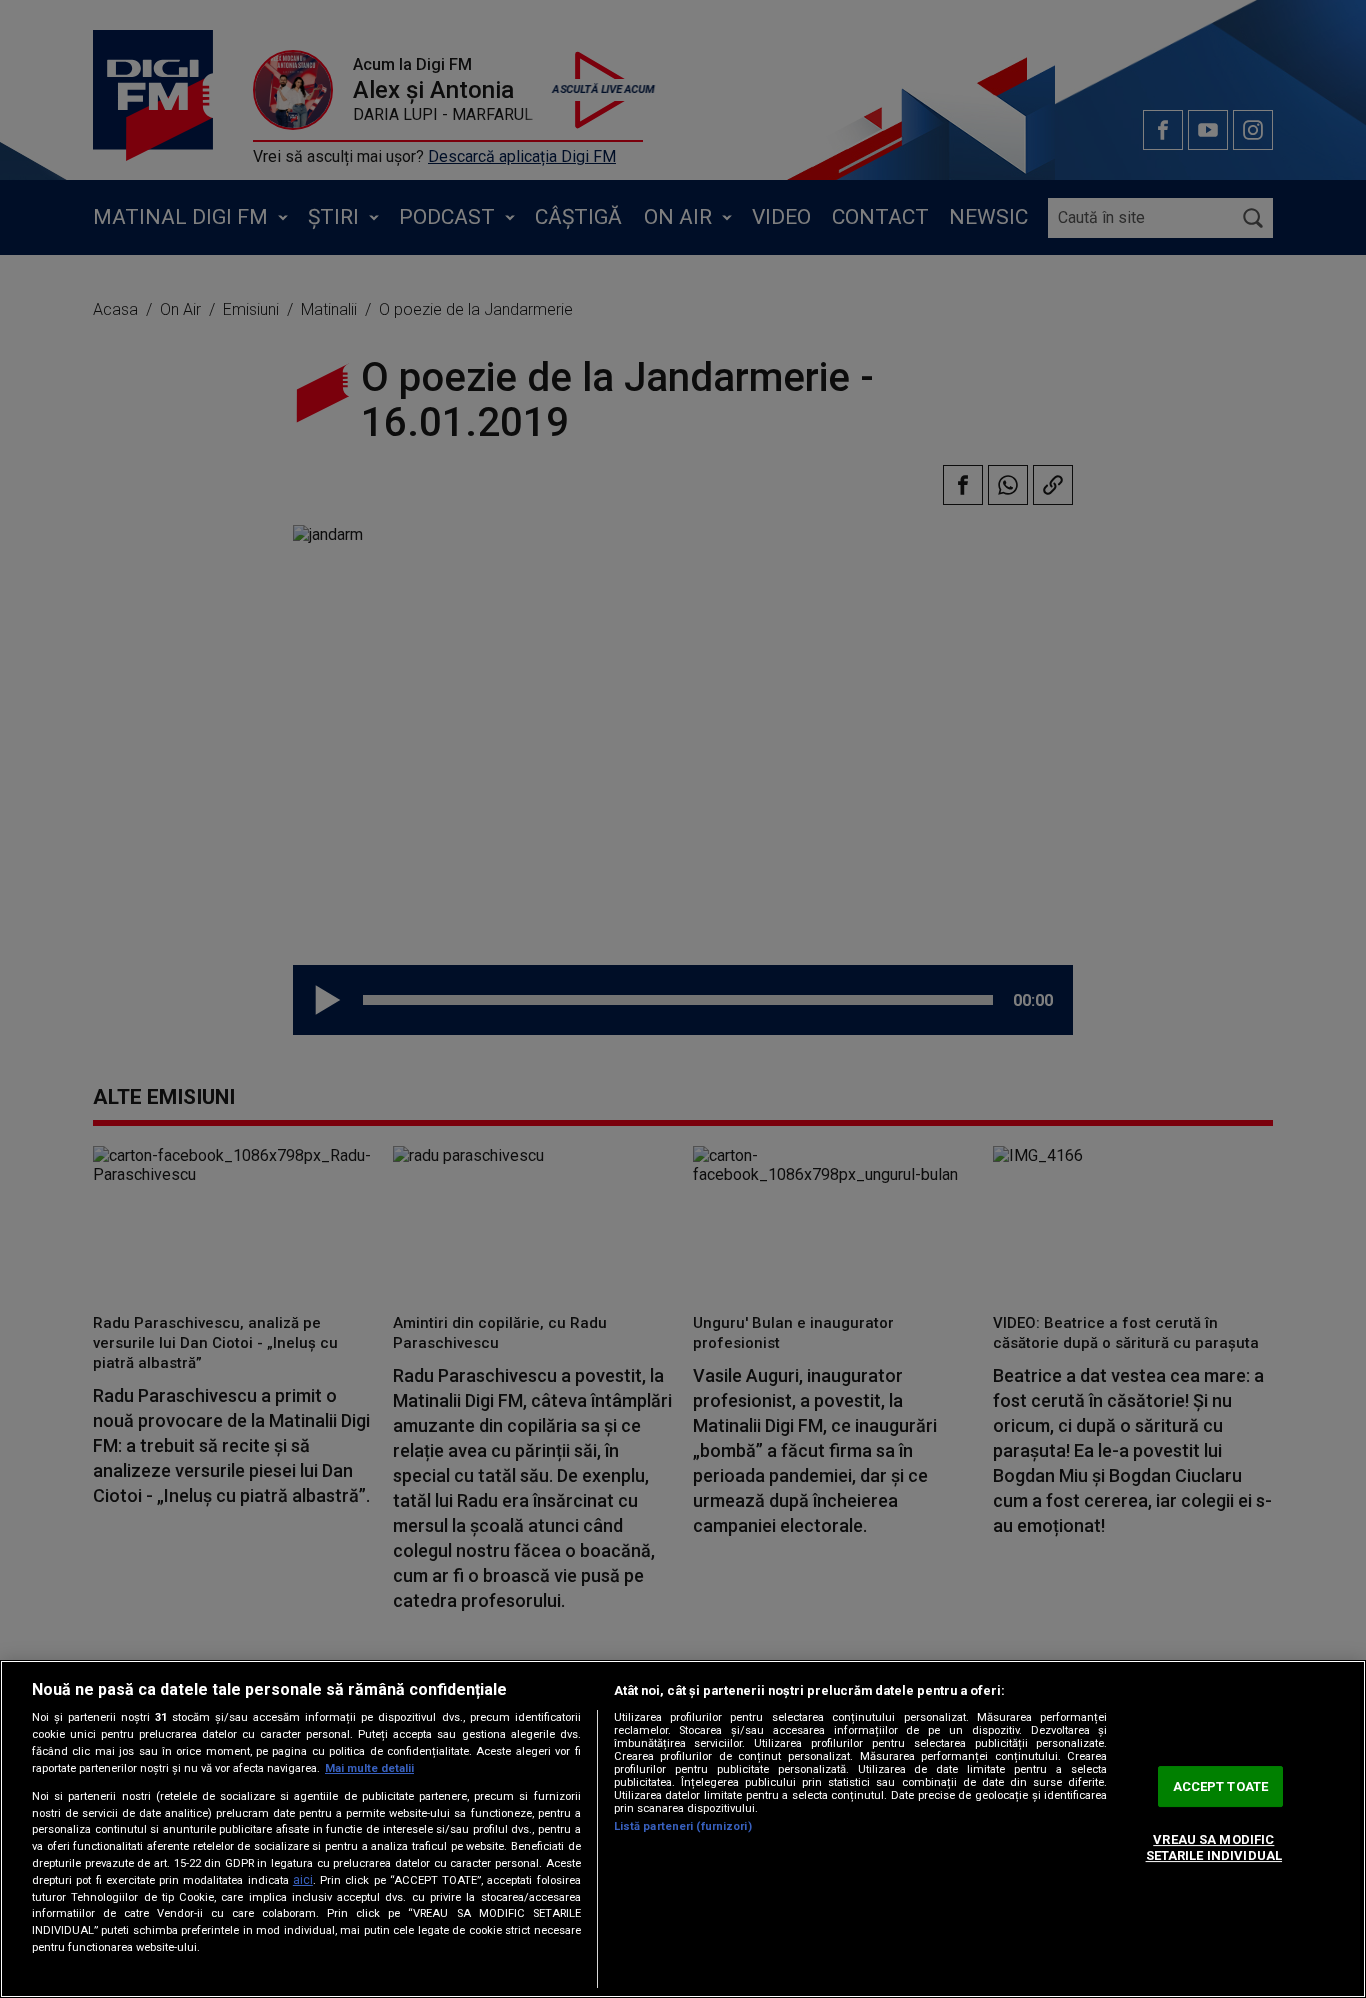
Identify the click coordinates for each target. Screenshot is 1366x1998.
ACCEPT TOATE (1221, 1786)
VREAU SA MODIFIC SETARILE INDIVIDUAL (1214, 1848)
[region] (683, 1829)
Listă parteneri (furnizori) (683, 1826)
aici (303, 1880)
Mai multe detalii (369, 1768)
